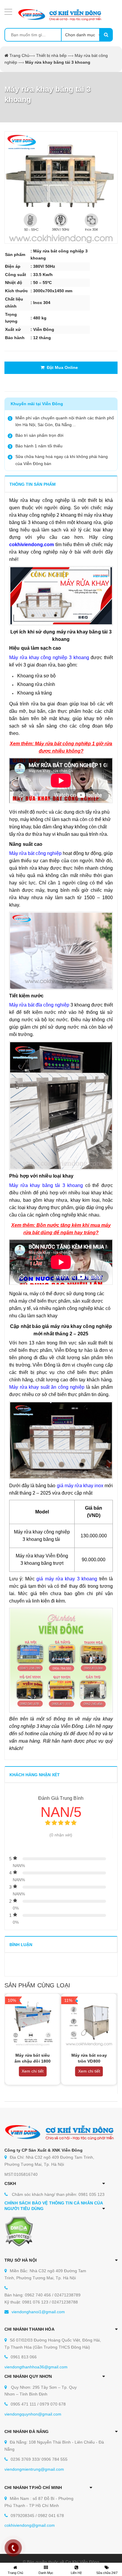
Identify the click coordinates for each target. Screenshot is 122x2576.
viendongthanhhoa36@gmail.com (36, 2367)
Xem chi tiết (33, 2071)
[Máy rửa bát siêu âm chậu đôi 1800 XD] (33, 2021)
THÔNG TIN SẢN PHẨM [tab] (33, 484)
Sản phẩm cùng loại (37, 1985)
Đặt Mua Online (61, 367)
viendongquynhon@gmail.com (33, 2414)
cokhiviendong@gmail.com (30, 2525)
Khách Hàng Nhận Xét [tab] (35, 1775)
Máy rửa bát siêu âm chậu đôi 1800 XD (33, 2061)
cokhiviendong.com (32, 545)
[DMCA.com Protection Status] (19, 2231)
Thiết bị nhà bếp (51, 55)
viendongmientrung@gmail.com (34, 2469)
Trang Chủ (19, 55)
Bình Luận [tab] (21, 1945)
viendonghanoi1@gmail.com (38, 2312)
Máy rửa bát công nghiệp (35, 853)
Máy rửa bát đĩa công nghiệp (39, 1005)
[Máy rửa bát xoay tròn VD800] (89, 2021)
